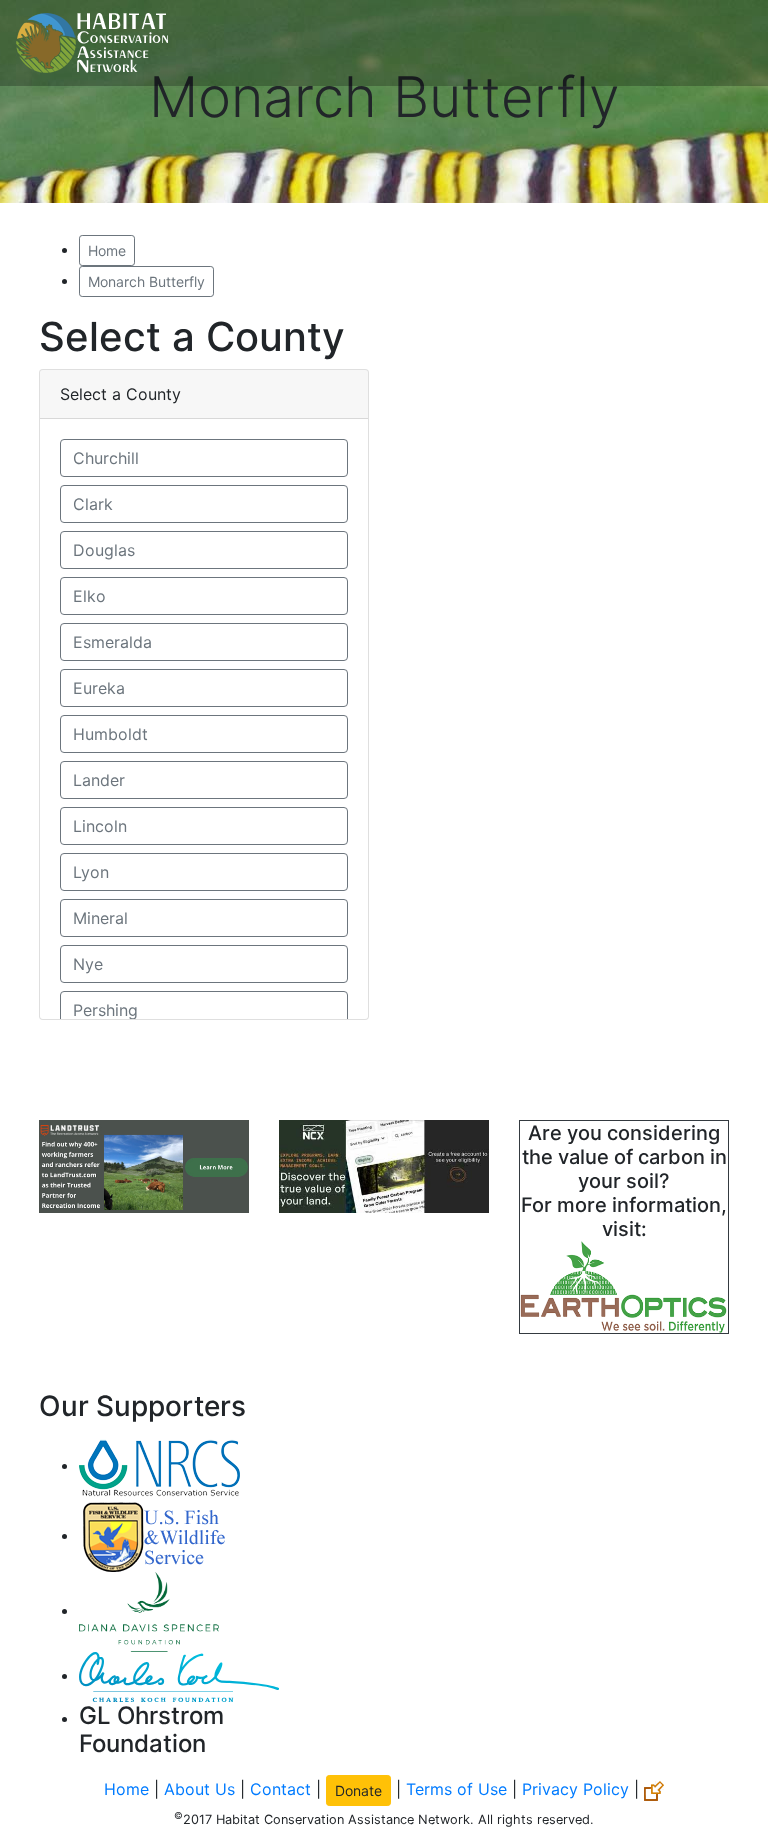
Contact (280, 1789)
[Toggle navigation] (724, 43)
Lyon (91, 872)
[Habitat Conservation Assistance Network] (92, 43)
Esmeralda (112, 642)
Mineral (100, 918)
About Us (199, 1789)
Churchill (106, 458)
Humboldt (110, 734)
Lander (99, 780)
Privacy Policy (575, 1789)
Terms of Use (456, 1789)
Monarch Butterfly (146, 281)
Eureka (99, 688)
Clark (93, 504)
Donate (358, 1790)
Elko (89, 596)
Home (107, 250)
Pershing (105, 1010)
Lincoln (100, 826)
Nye (88, 964)
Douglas (104, 550)
